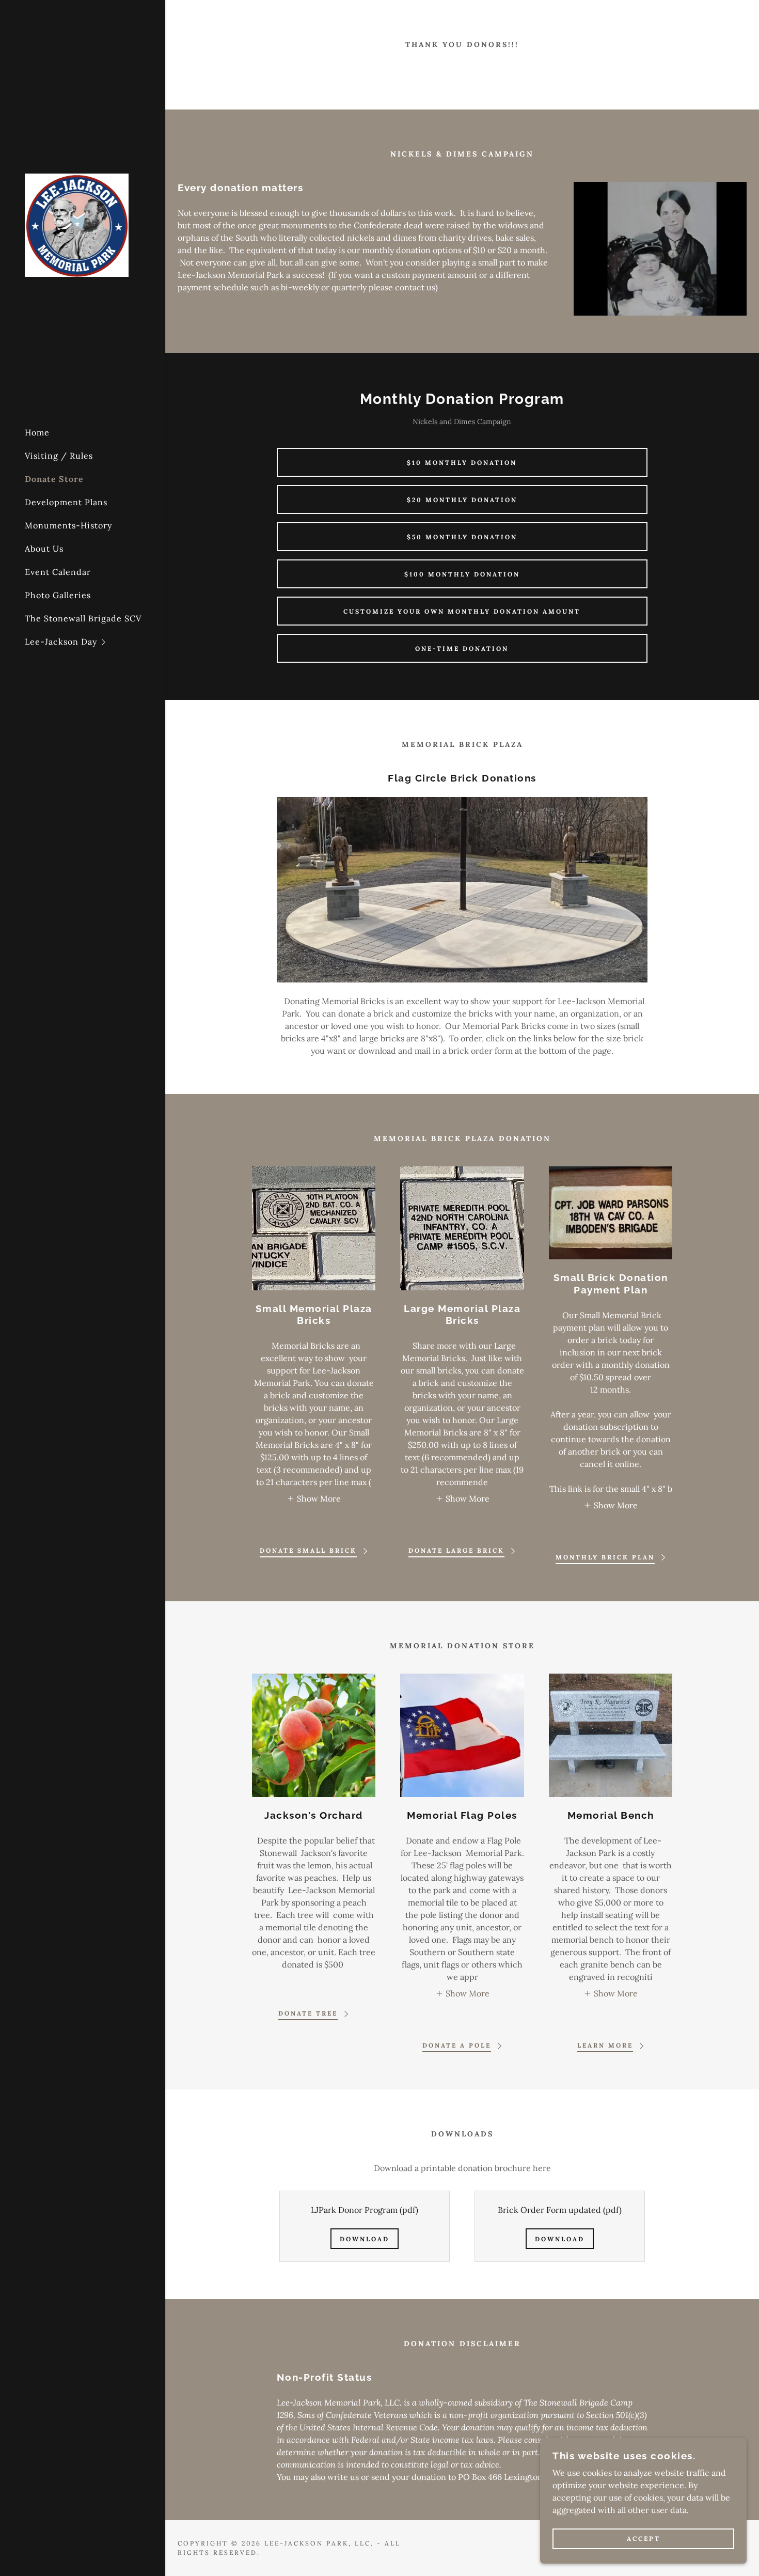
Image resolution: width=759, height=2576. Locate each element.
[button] (95, 642)
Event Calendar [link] (58, 572)
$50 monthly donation (462, 537)
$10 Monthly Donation (462, 463)
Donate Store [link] (54, 479)
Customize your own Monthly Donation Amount (462, 611)
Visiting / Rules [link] (59, 456)
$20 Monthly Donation (462, 500)
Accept (644, 2539)
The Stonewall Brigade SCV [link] (83, 618)
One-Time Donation (462, 649)
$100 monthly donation (462, 574)
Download (365, 2239)
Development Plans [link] (66, 502)
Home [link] (37, 432)
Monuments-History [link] (68, 525)
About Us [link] (44, 549)
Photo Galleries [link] (58, 595)
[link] (77, 224)
